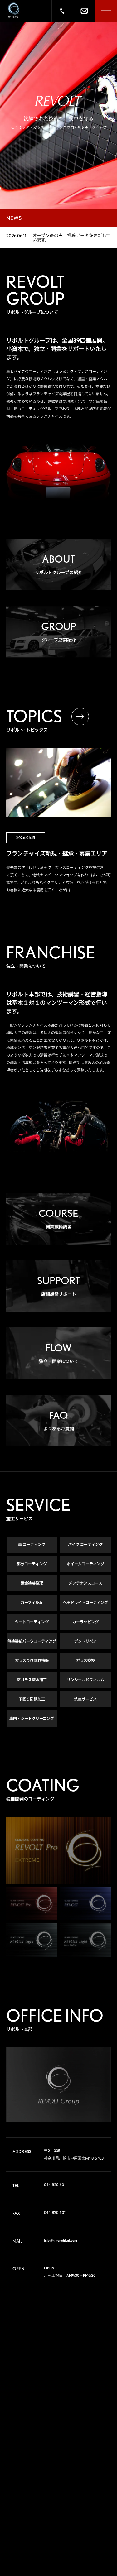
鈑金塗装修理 (32, 1583)
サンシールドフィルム (85, 1680)
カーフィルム (32, 1602)
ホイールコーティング (85, 1564)
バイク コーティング (85, 1545)
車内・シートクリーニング (32, 1718)
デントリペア (85, 1641)
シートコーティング (32, 1622)
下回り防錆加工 (32, 1699)
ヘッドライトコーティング (85, 1602)
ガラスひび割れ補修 (32, 1660)
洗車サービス (85, 1699)
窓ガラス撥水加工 (32, 1680)
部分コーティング (32, 1564)
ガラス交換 (85, 1660)
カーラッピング (85, 1622)
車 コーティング (32, 1545)
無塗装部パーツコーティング (32, 1641)
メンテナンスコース (85, 1583)
